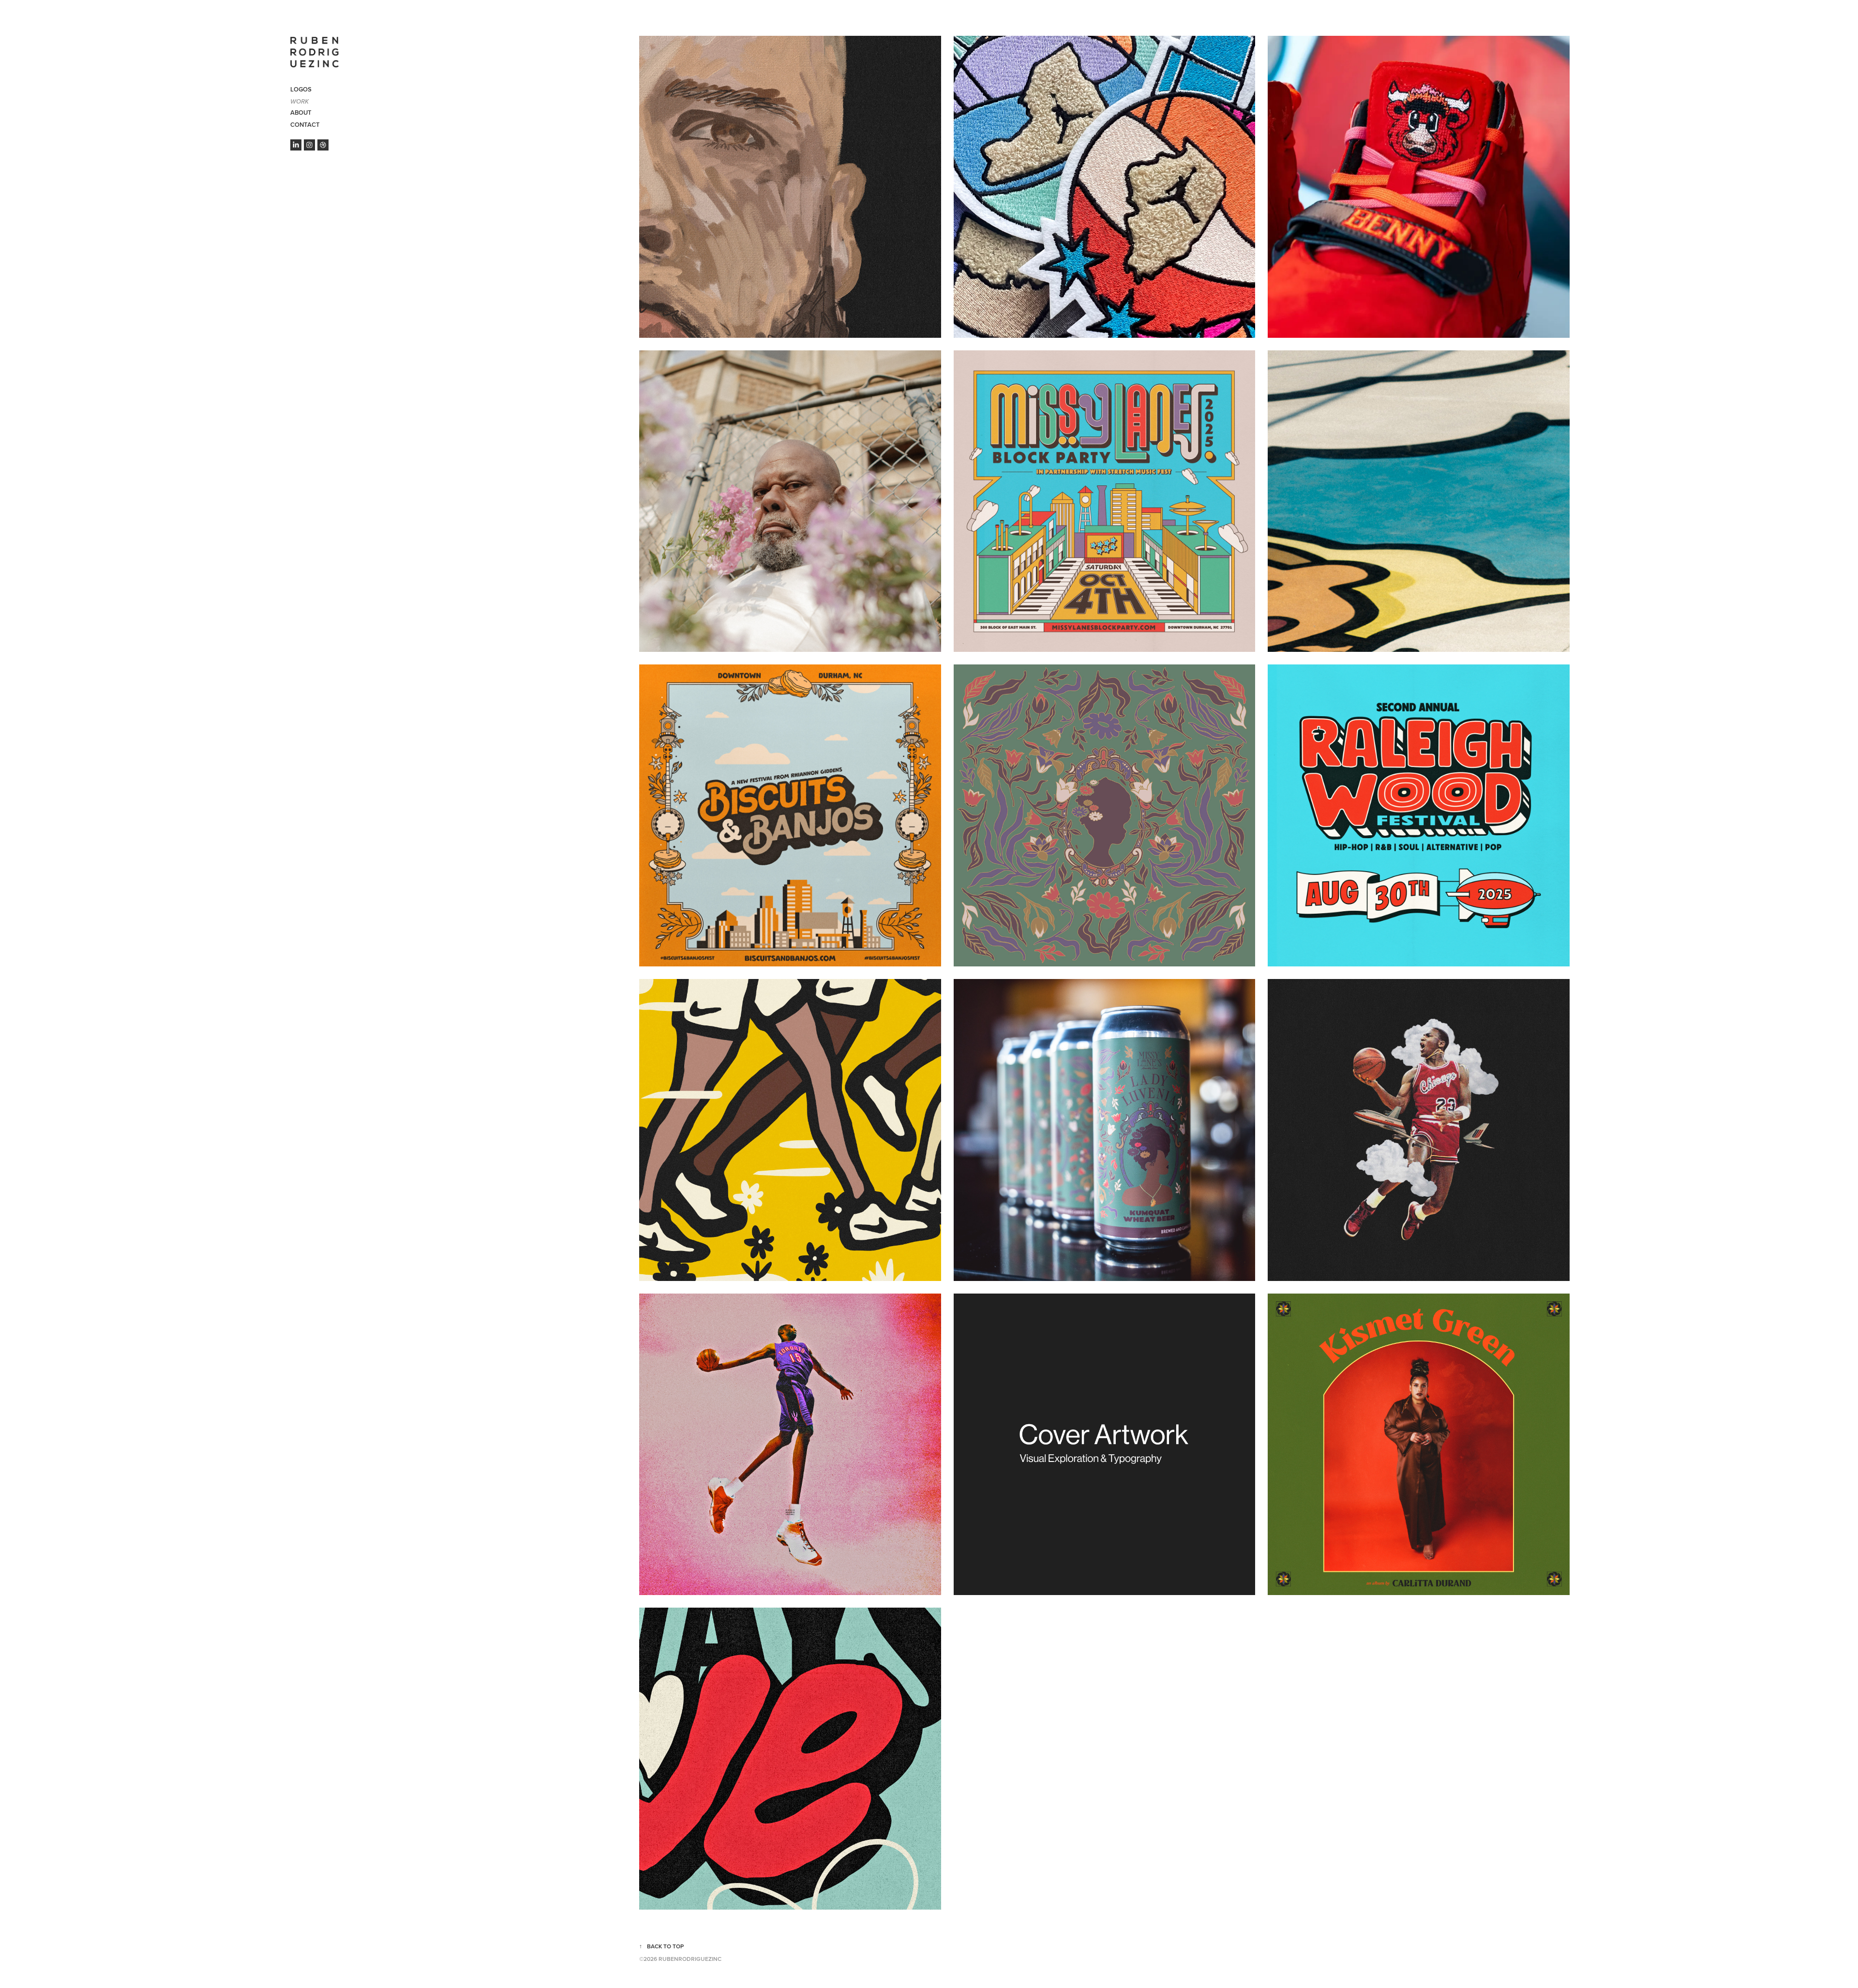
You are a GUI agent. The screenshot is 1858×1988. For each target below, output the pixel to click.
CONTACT (305, 125)
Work (300, 102)
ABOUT (301, 113)
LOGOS (301, 89)
